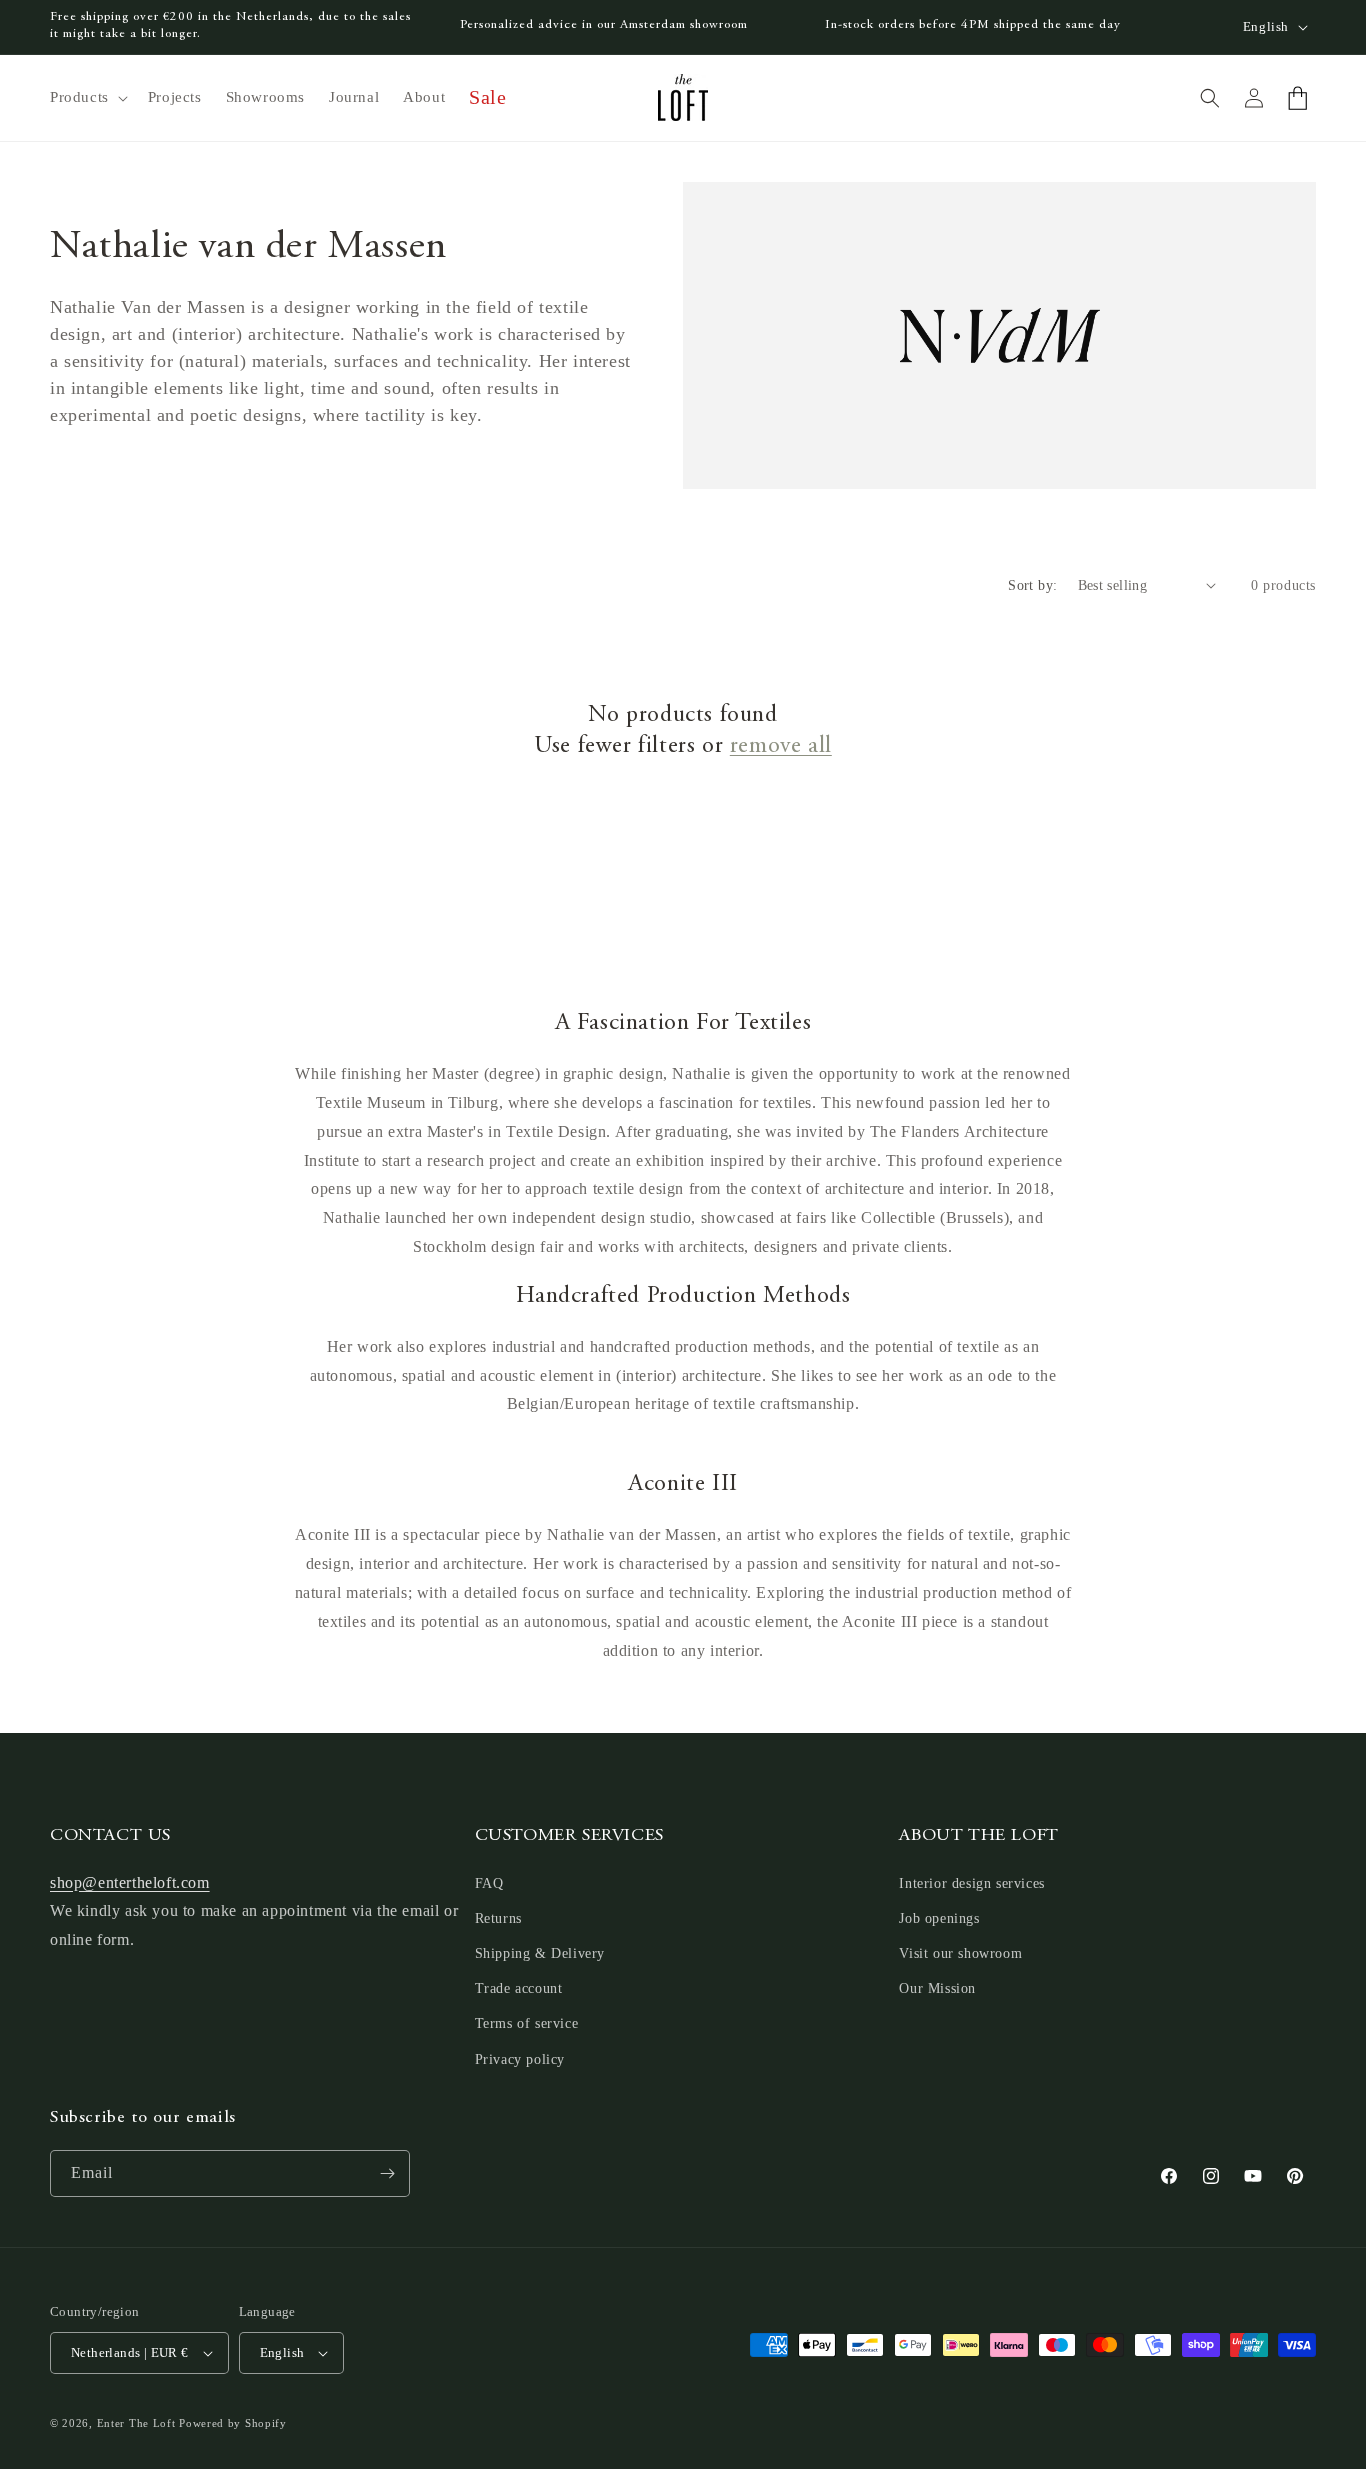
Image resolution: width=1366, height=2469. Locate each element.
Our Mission (937, 1988)
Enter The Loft (136, 2423)
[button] (87, 98)
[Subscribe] (387, 2173)
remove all (781, 747)
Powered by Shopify (233, 2423)
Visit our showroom (960, 1953)
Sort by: (1032, 585)
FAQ (489, 1883)
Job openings (939, 1918)
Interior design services (971, 1883)
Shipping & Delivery (540, 1953)
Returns (498, 1918)
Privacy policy (520, 2059)
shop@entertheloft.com (130, 1882)
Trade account (519, 1988)
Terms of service (527, 2023)
